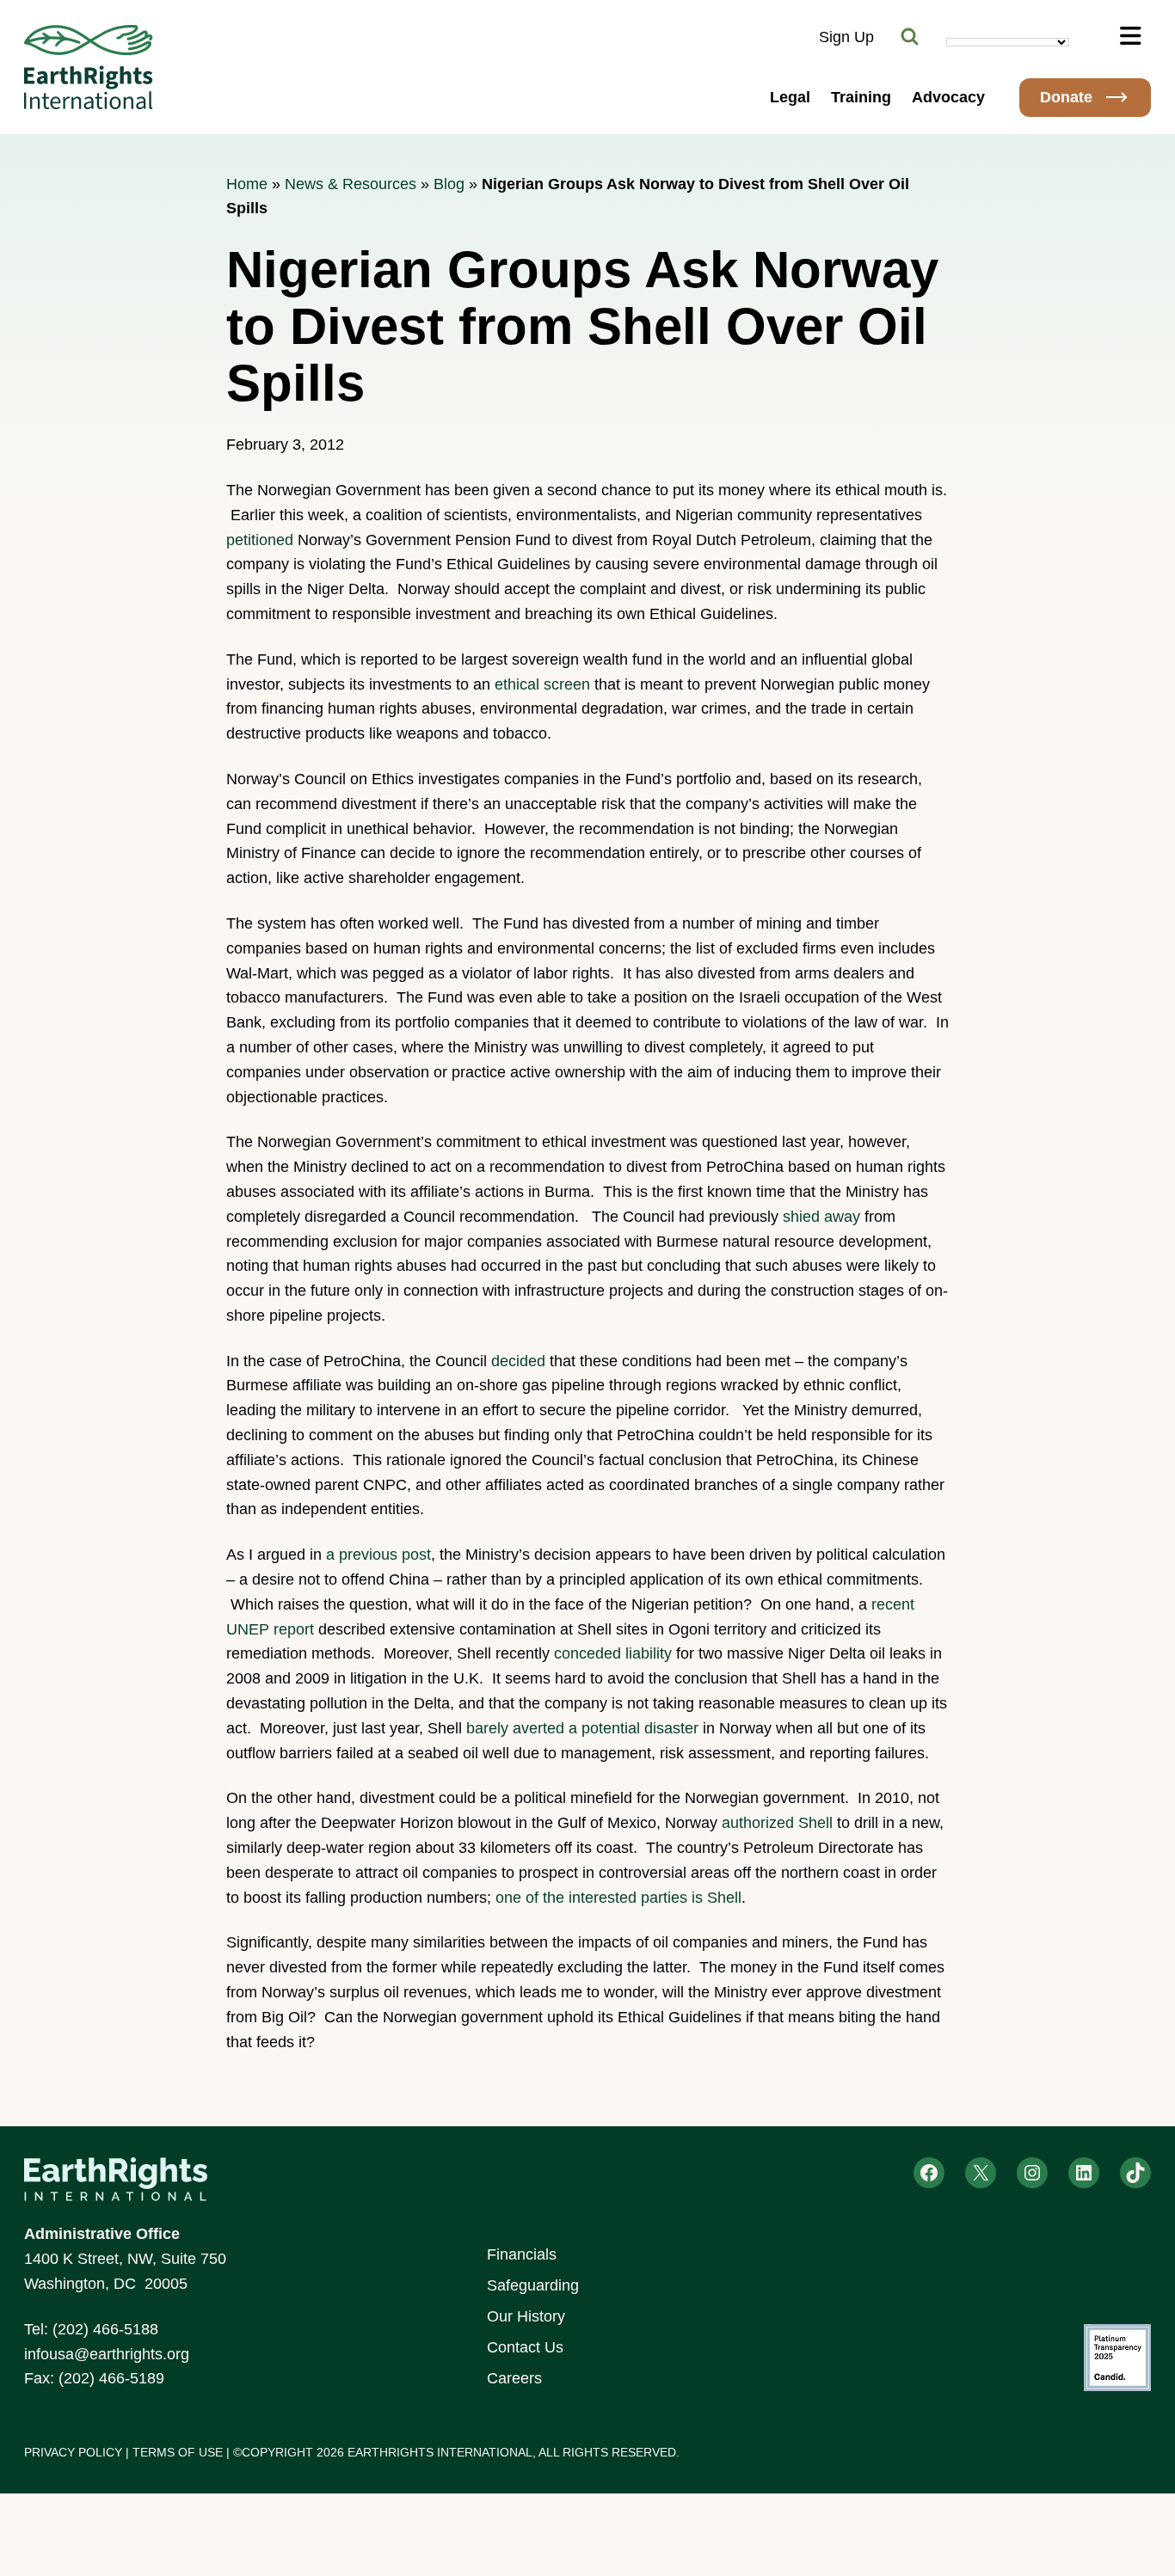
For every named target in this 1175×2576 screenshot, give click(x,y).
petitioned (260, 540)
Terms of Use (178, 2452)
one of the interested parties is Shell (618, 1898)
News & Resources (351, 184)
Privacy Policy (73, 2452)
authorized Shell (777, 1823)
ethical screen (542, 684)
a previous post (378, 1555)
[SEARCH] (910, 37)
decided (518, 1361)
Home (247, 184)
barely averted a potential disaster (582, 1728)
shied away (821, 1217)
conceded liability (613, 1653)
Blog (449, 184)
